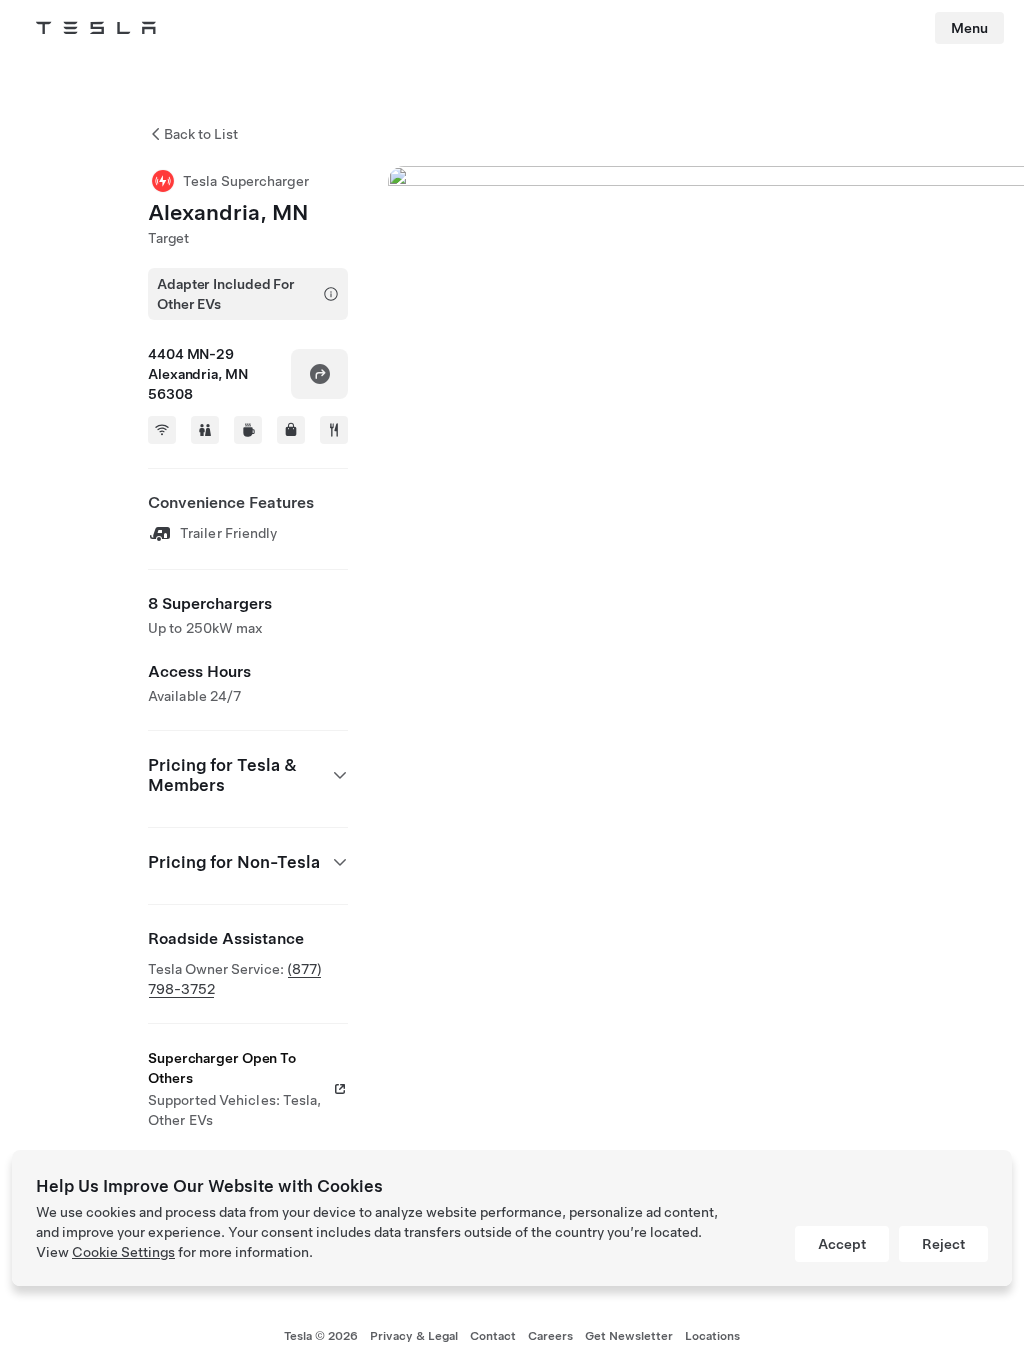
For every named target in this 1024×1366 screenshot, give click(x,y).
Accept (842, 1244)
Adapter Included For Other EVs (226, 294)
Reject (943, 1244)
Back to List (201, 134)
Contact (493, 1336)
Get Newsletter (629, 1336)
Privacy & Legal (414, 1336)
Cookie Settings (123, 1252)
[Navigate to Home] (96, 28)
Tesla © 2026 (321, 1336)
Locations (712, 1336)
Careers (550, 1336)
